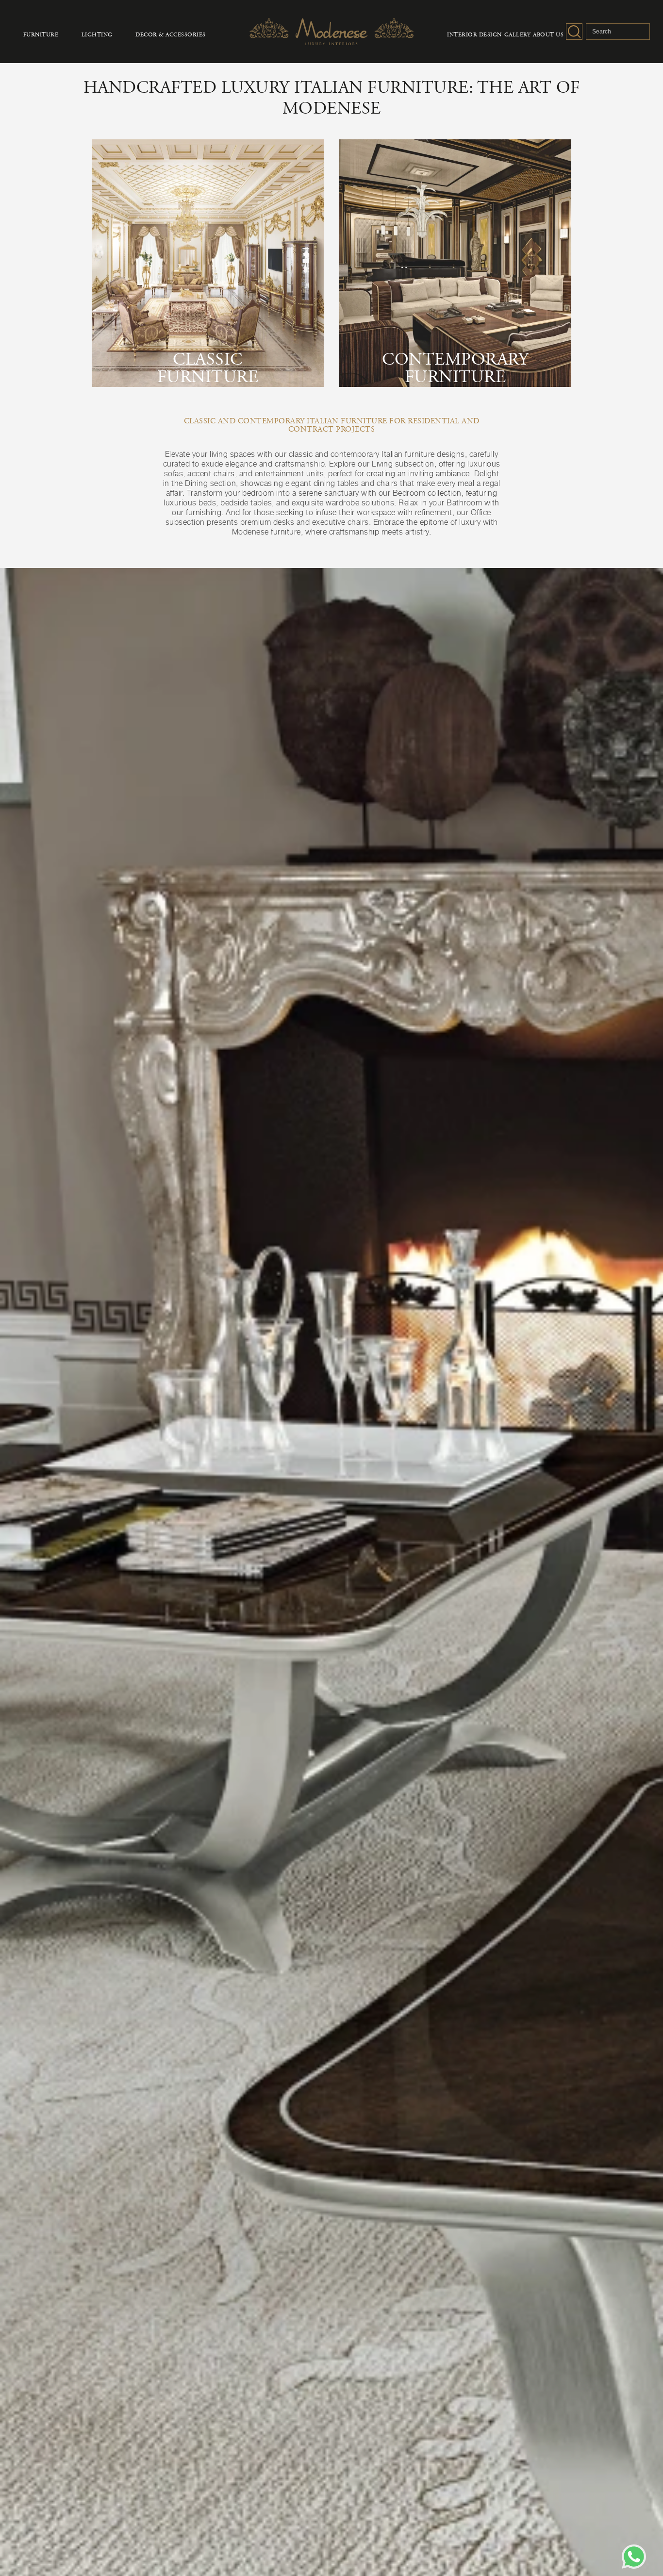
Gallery (518, 35)
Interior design (474, 35)
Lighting (97, 35)
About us (548, 35)
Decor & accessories (171, 35)
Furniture (41, 35)
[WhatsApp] (634, 2557)
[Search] (574, 32)
